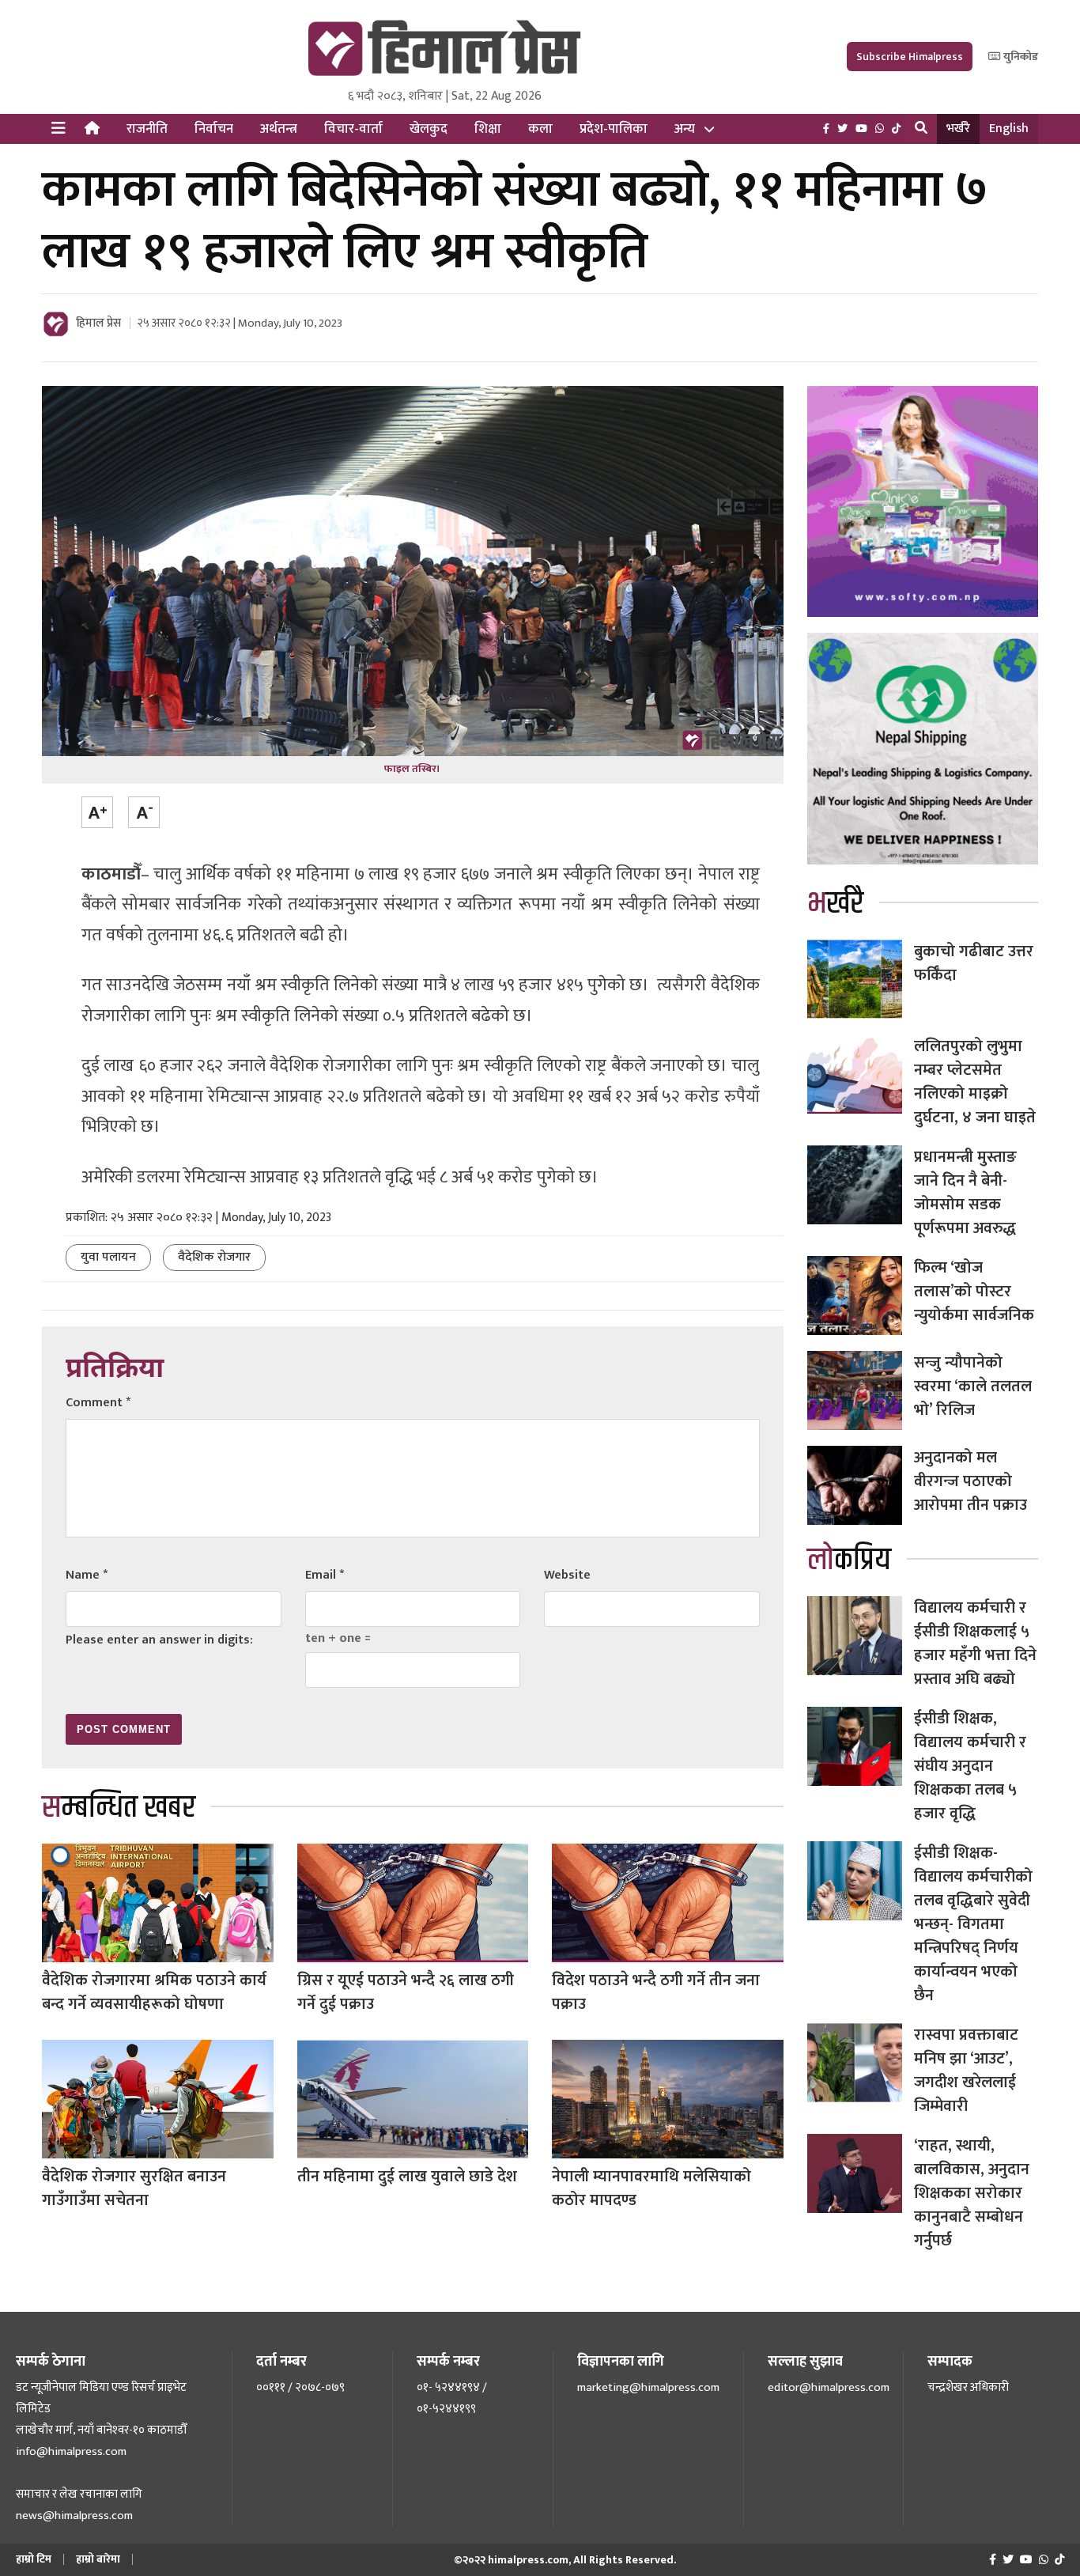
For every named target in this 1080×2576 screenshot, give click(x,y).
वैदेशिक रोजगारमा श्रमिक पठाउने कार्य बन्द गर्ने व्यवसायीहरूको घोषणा (154, 1992)
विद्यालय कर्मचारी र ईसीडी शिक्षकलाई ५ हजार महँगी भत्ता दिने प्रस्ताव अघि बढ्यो (975, 1644)
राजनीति (147, 129)
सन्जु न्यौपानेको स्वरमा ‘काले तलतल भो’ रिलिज (973, 1386)
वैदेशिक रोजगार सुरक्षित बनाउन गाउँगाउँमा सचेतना (134, 2188)
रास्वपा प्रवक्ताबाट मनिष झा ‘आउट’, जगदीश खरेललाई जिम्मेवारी (966, 2071)
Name (87, 1575)
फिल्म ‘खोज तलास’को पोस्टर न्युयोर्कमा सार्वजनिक (974, 1292)
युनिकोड (1020, 57)
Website (567, 1575)
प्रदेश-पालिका (614, 129)
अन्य (685, 129)
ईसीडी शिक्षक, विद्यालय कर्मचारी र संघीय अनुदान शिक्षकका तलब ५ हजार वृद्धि (970, 1766)
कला (540, 129)
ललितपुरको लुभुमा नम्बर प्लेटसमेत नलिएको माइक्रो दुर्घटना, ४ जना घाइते (975, 1082)
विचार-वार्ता (353, 129)
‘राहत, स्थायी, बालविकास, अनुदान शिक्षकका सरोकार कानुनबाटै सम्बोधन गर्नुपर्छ (972, 2193)
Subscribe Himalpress (910, 57)
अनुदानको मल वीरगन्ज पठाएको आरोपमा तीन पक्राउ (970, 1481)
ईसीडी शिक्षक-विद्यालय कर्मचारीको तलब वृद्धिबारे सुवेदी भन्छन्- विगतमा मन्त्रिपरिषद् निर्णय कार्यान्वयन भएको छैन (973, 1924)
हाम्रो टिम (34, 2559)
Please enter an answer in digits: (159, 1640)
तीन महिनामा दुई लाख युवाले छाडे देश (407, 2177)
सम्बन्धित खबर (119, 1808)
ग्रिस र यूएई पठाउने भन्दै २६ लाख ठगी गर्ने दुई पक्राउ (406, 1992)
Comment (98, 1403)
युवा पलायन (108, 1257)
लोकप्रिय (849, 1560)
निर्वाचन (214, 129)
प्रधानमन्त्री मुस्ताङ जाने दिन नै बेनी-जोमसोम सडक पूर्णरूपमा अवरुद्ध (965, 1193)
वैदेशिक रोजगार (214, 1257)
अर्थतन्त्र (279, 129)
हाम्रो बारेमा (98, 2559)
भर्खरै (958, 129)
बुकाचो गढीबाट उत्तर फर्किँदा (974, 963)
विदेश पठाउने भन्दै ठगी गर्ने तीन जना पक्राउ (656, 1992)
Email (325, 1575)
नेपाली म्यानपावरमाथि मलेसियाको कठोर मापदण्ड (651, 2188)
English (1009, 129)
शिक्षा (488, 129)
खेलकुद (429, 129)
